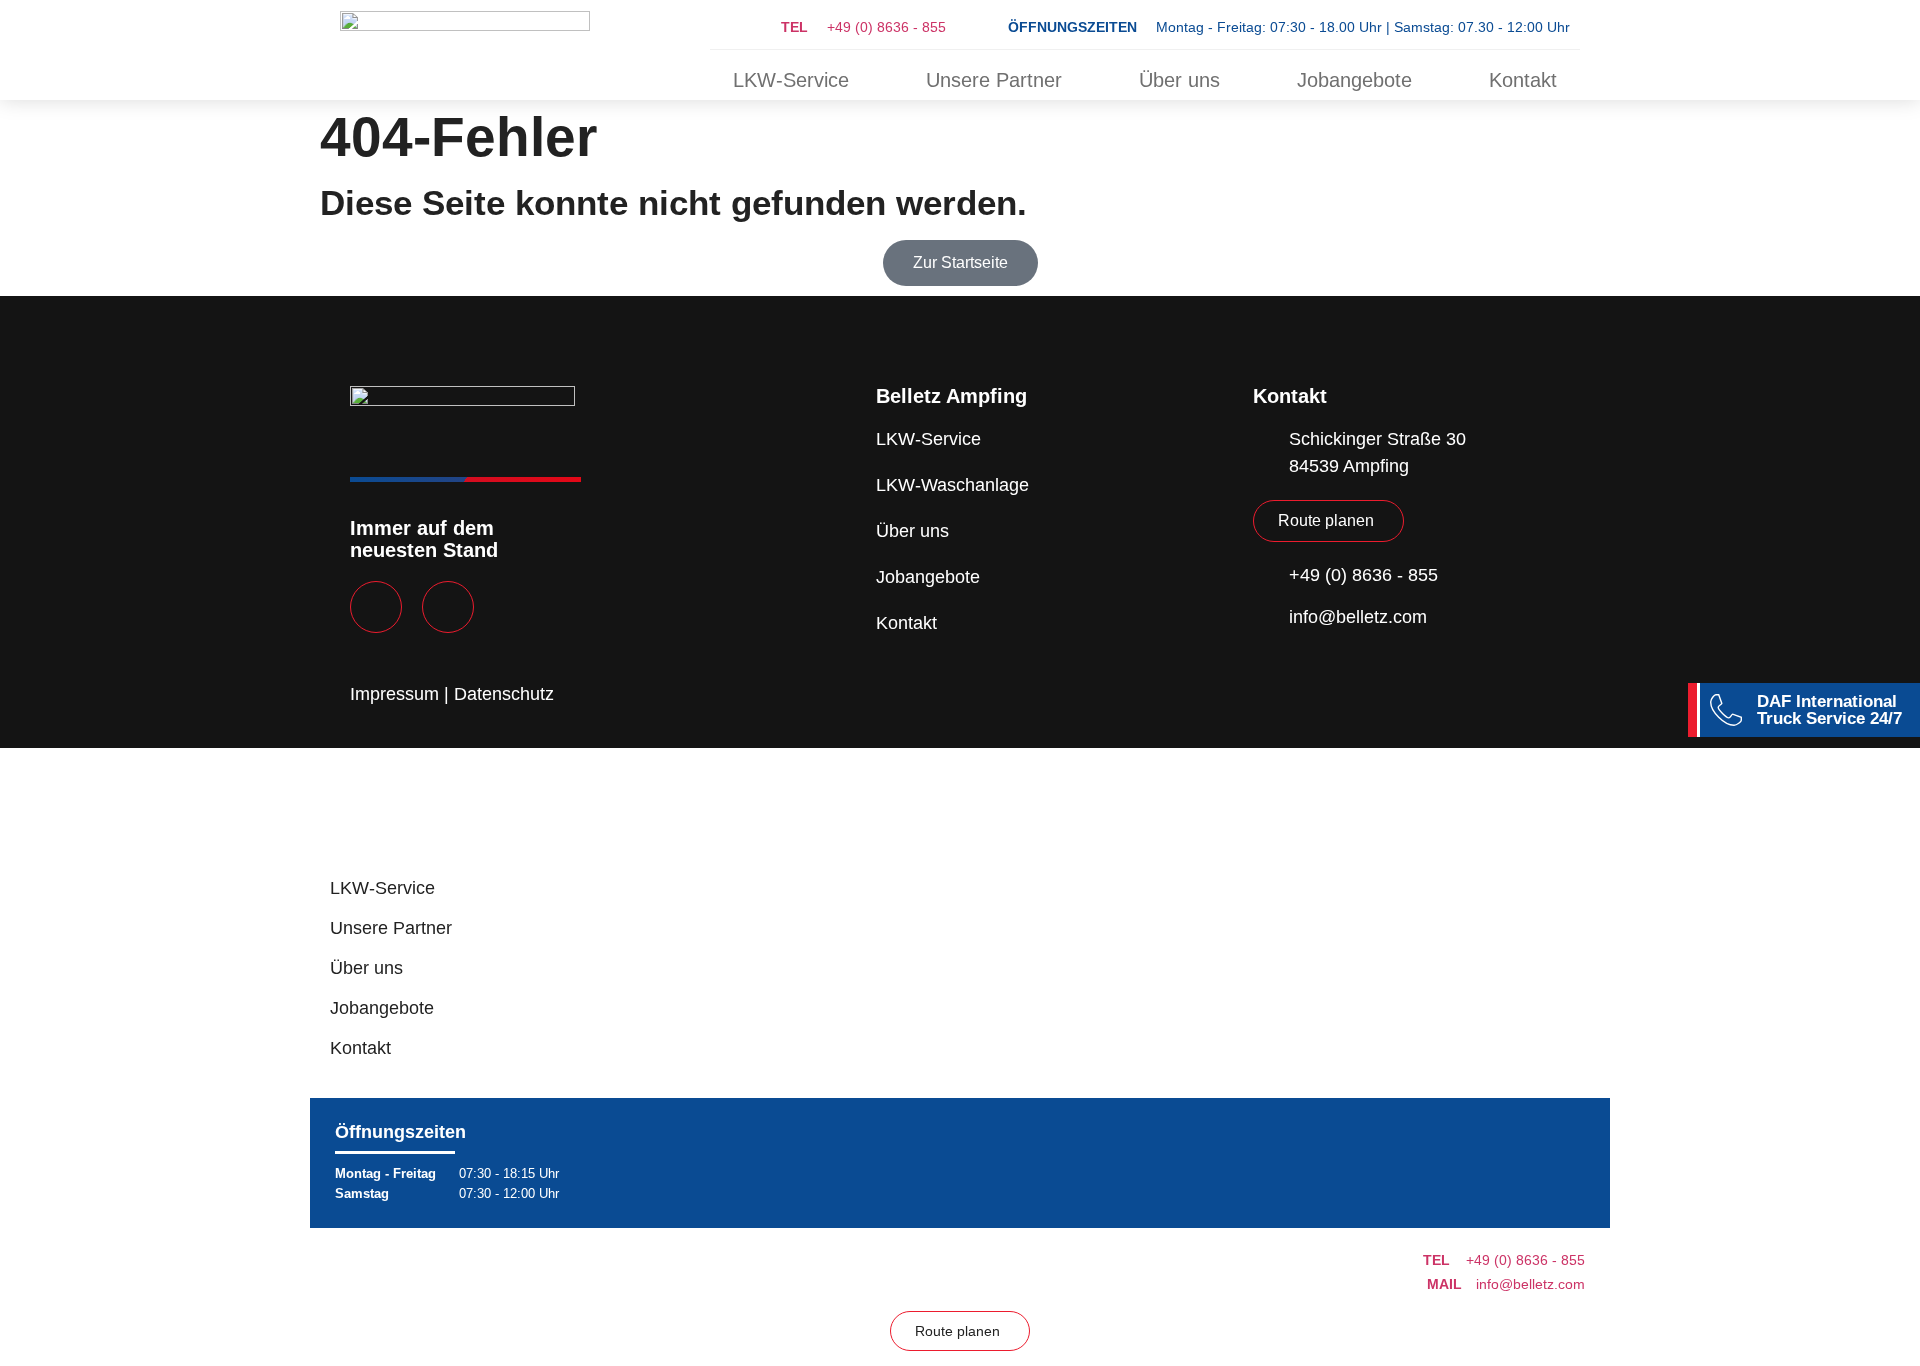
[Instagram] (448, 607)
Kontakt (1523, 80)
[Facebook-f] (376, 607)
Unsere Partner (994, 80)
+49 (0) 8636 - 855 (863, 27)
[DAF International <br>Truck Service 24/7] (1726, 710)
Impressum (394, 694)
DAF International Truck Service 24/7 (1829, 710)
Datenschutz (504, 694)
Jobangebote (1354, 80)
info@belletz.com (1506, 1284)
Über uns (1179, 80)
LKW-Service (791, 80)
